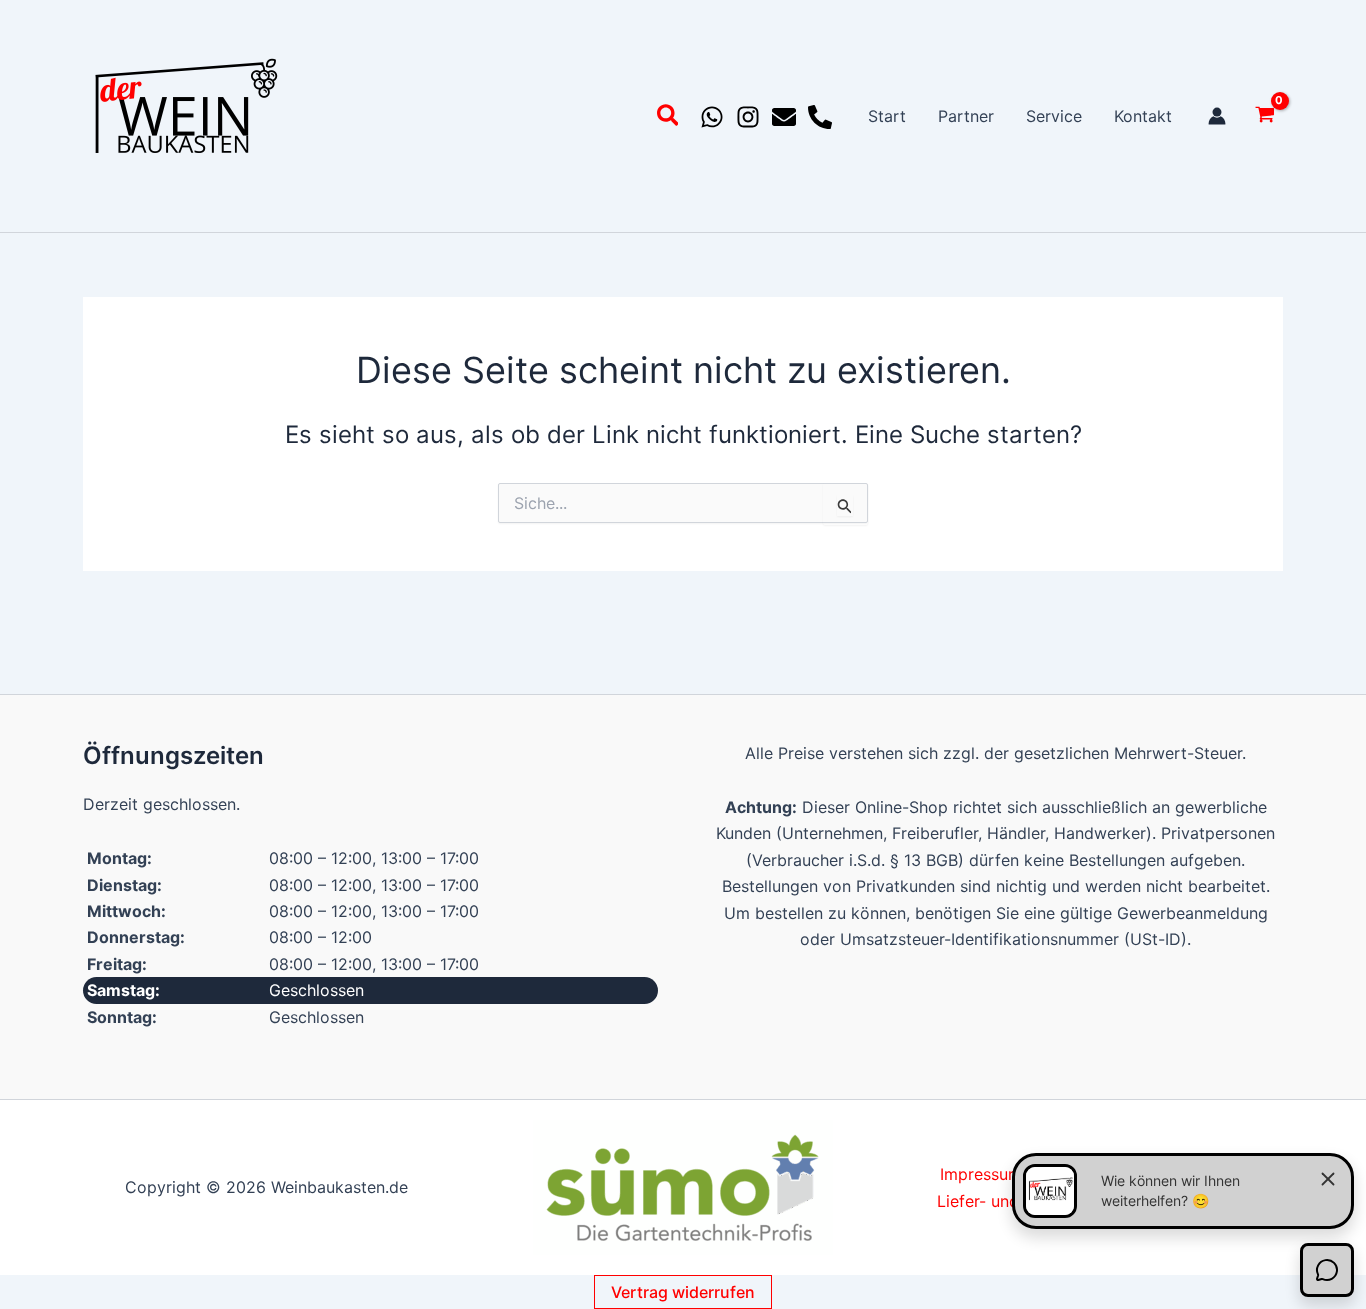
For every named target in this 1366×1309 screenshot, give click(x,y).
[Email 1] (784, 117)
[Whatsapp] (712, 117)
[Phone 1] (820, 117)
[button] (669, 118)
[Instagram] (748, 117)
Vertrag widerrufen (683, 1292)
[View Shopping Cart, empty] (1264, 116)
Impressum (981, 1174)
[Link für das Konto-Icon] (1217, 116)
